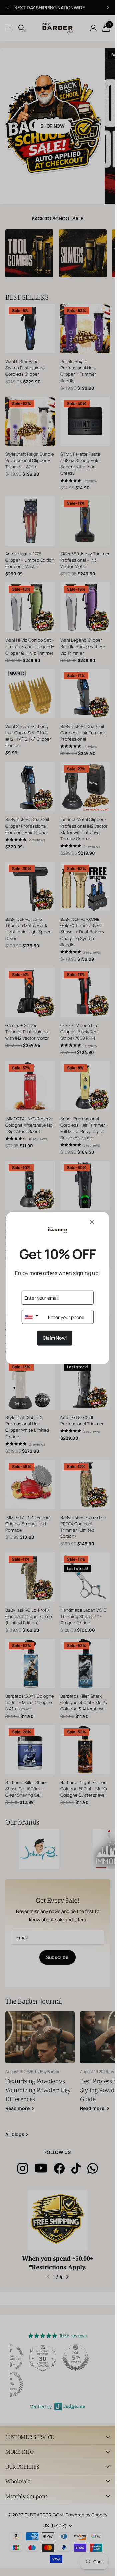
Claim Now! (55, 1338)
